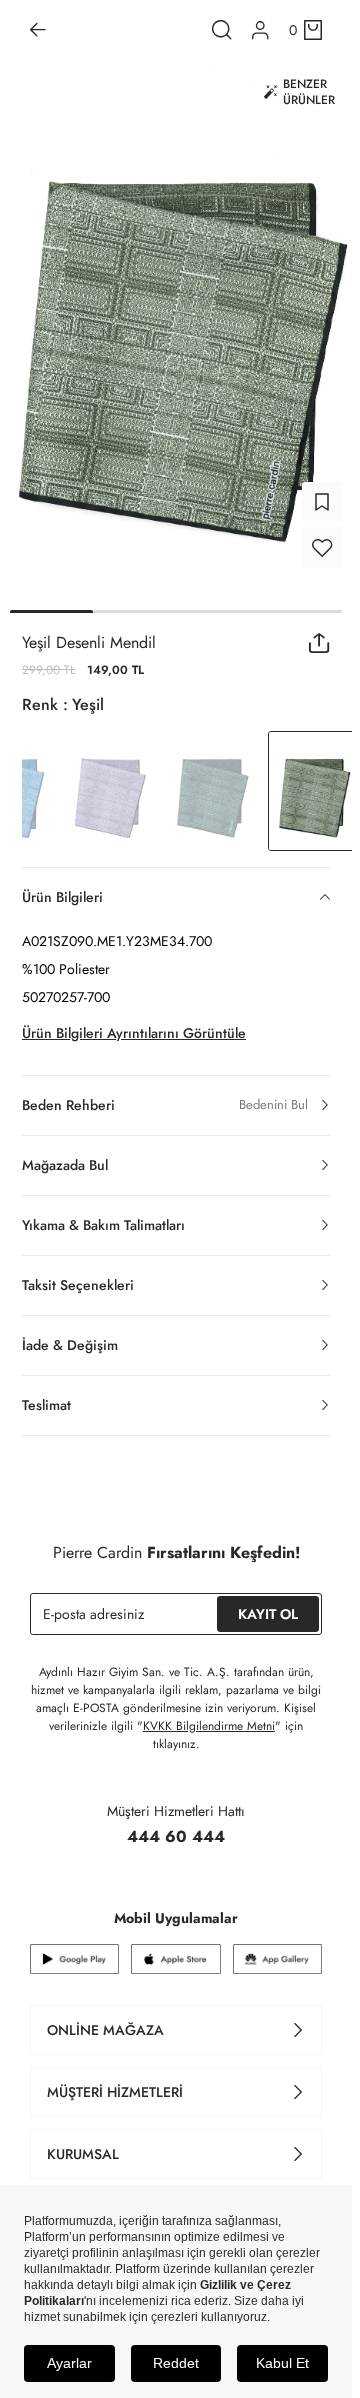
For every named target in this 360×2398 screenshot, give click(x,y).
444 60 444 (176, 1824)
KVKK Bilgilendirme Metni (209, 1714)
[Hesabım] (260, 30)
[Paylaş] (319, 631)
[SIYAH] (212, 779)
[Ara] (222, 30)
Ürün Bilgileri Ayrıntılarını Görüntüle (134, 1021)
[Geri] (38, 30)
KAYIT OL (268, 1602)
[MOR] (110, 779)
